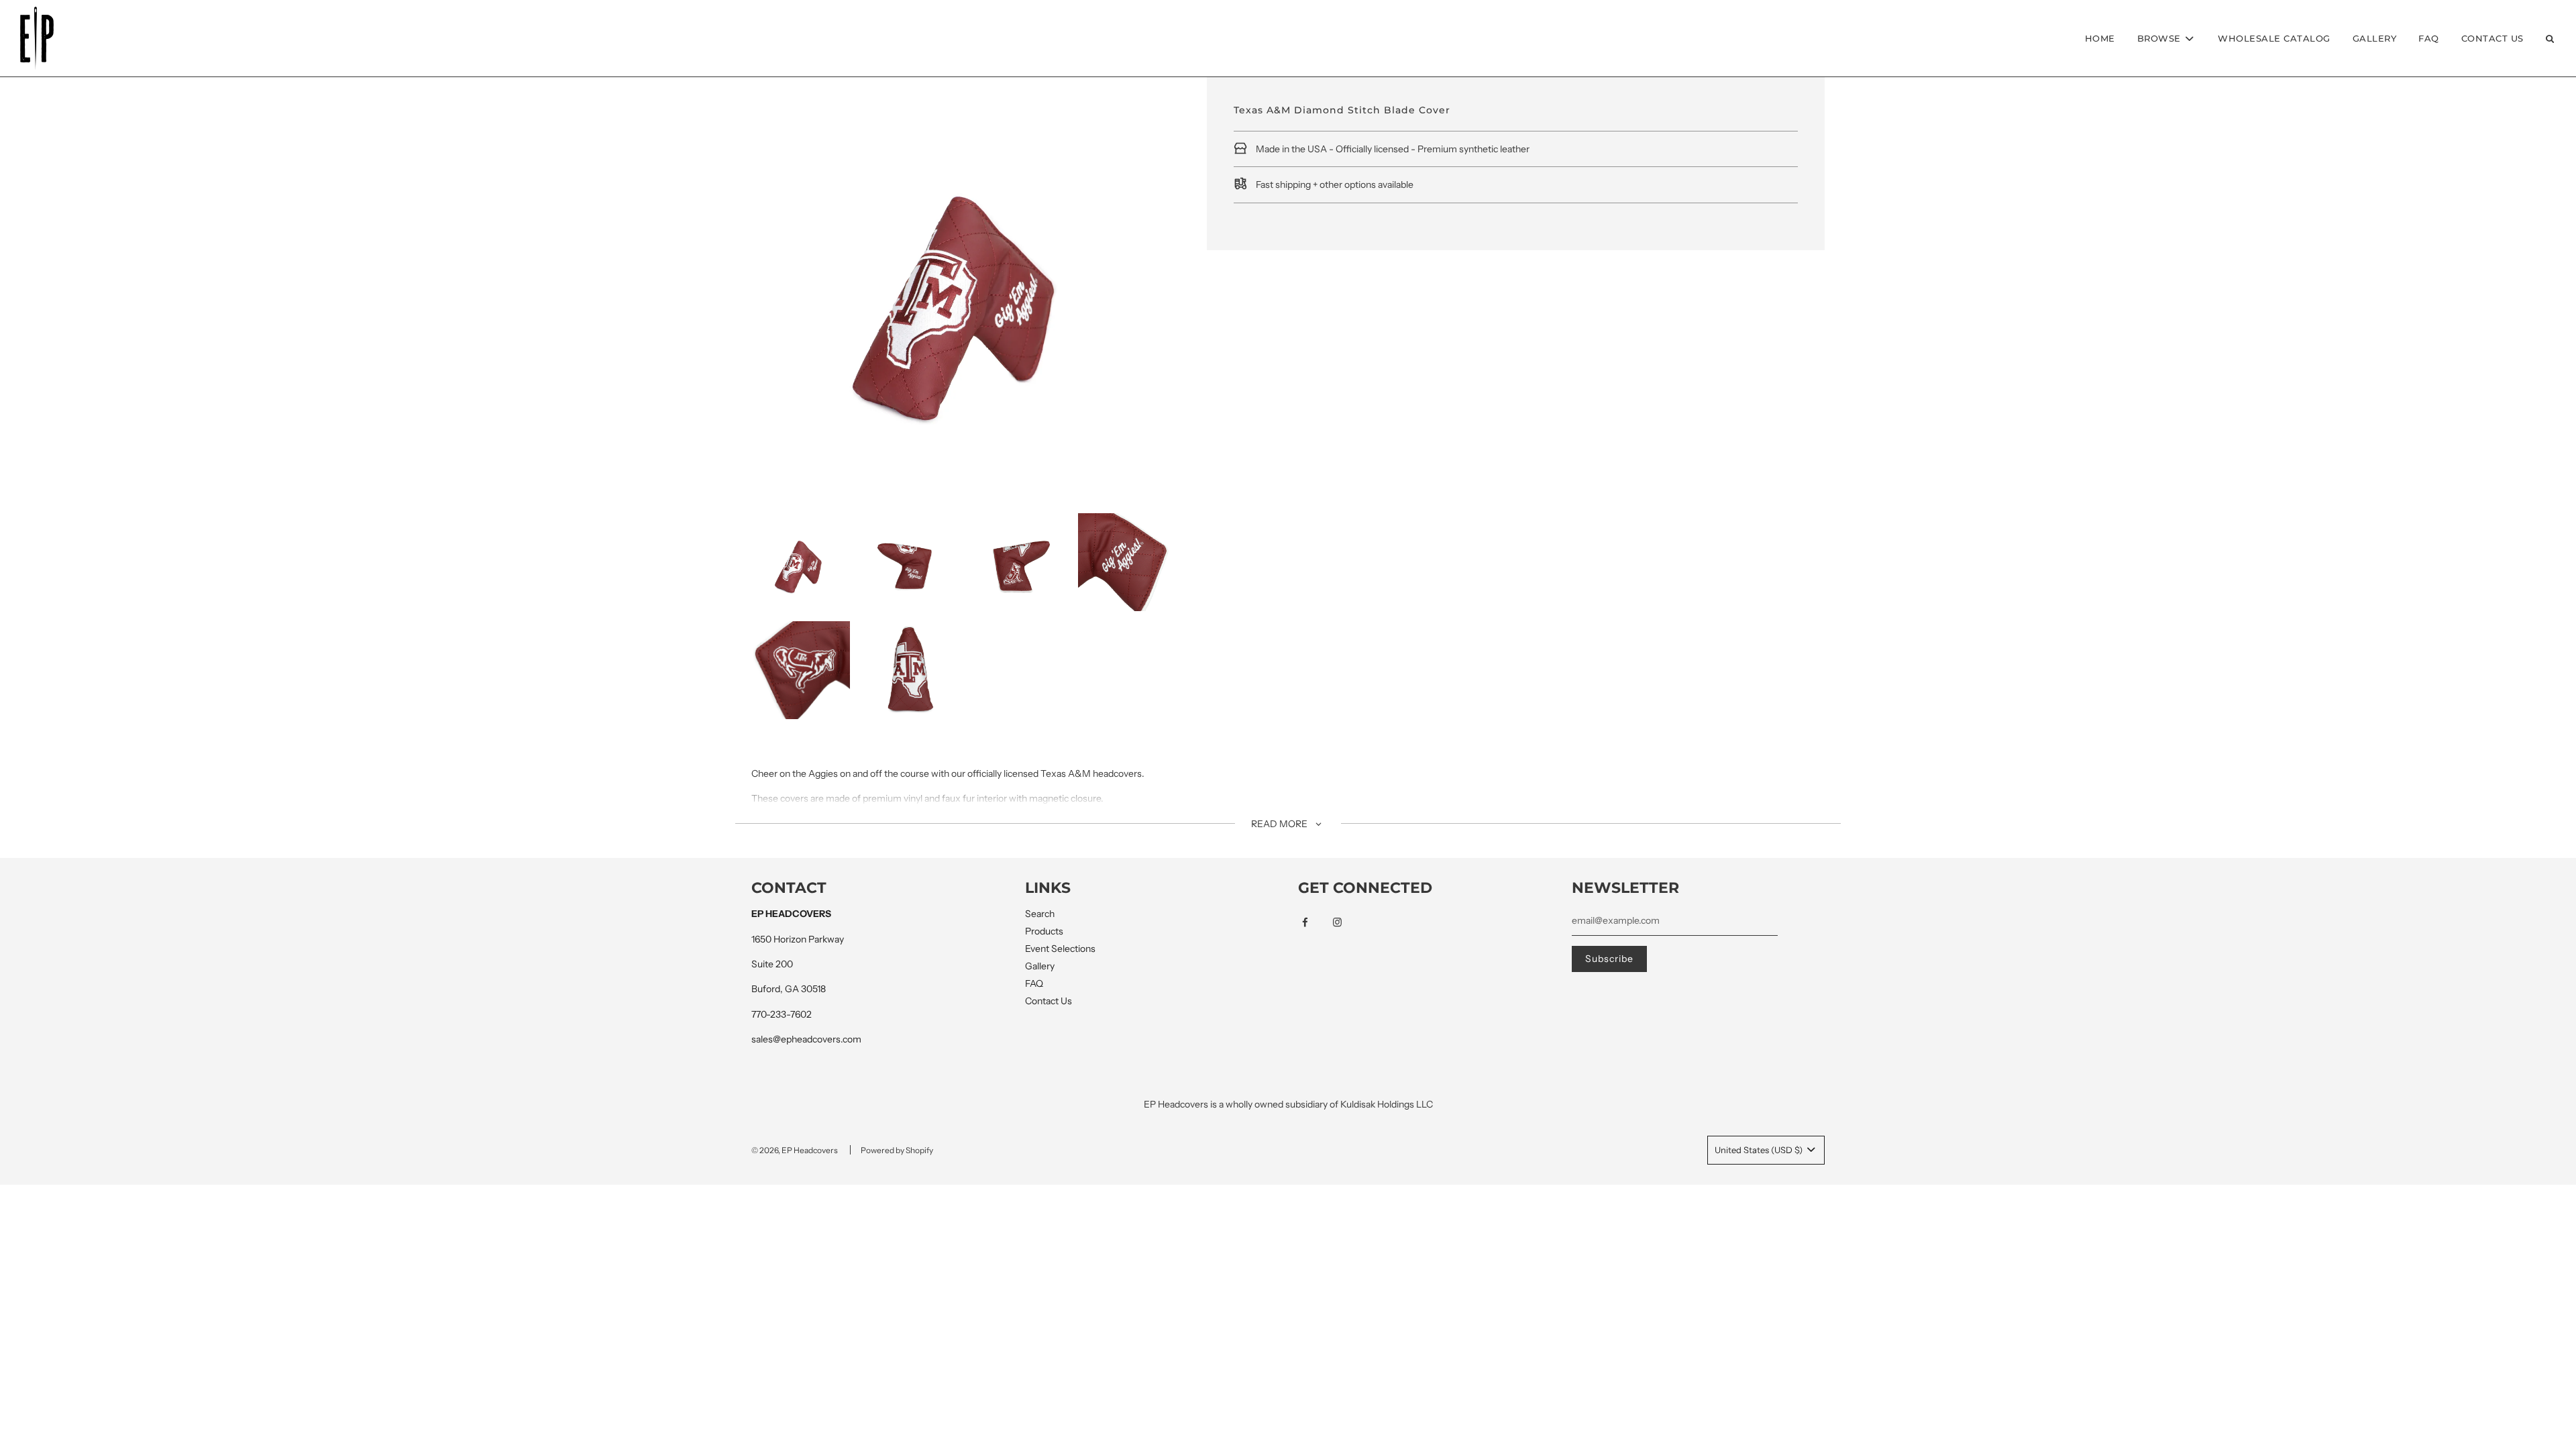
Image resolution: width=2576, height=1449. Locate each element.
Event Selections (1060, 949)
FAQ (2429, 38)
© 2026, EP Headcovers (795, 1150)
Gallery (2375, 38)
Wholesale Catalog (2274, 38)
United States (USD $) (1760, 1150)
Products (1044, 931)
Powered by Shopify (897, 1150)
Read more (1280, 824)
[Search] (2550, 39)
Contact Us (2492, 38)
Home (2100, 38)
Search (1040, 914)
